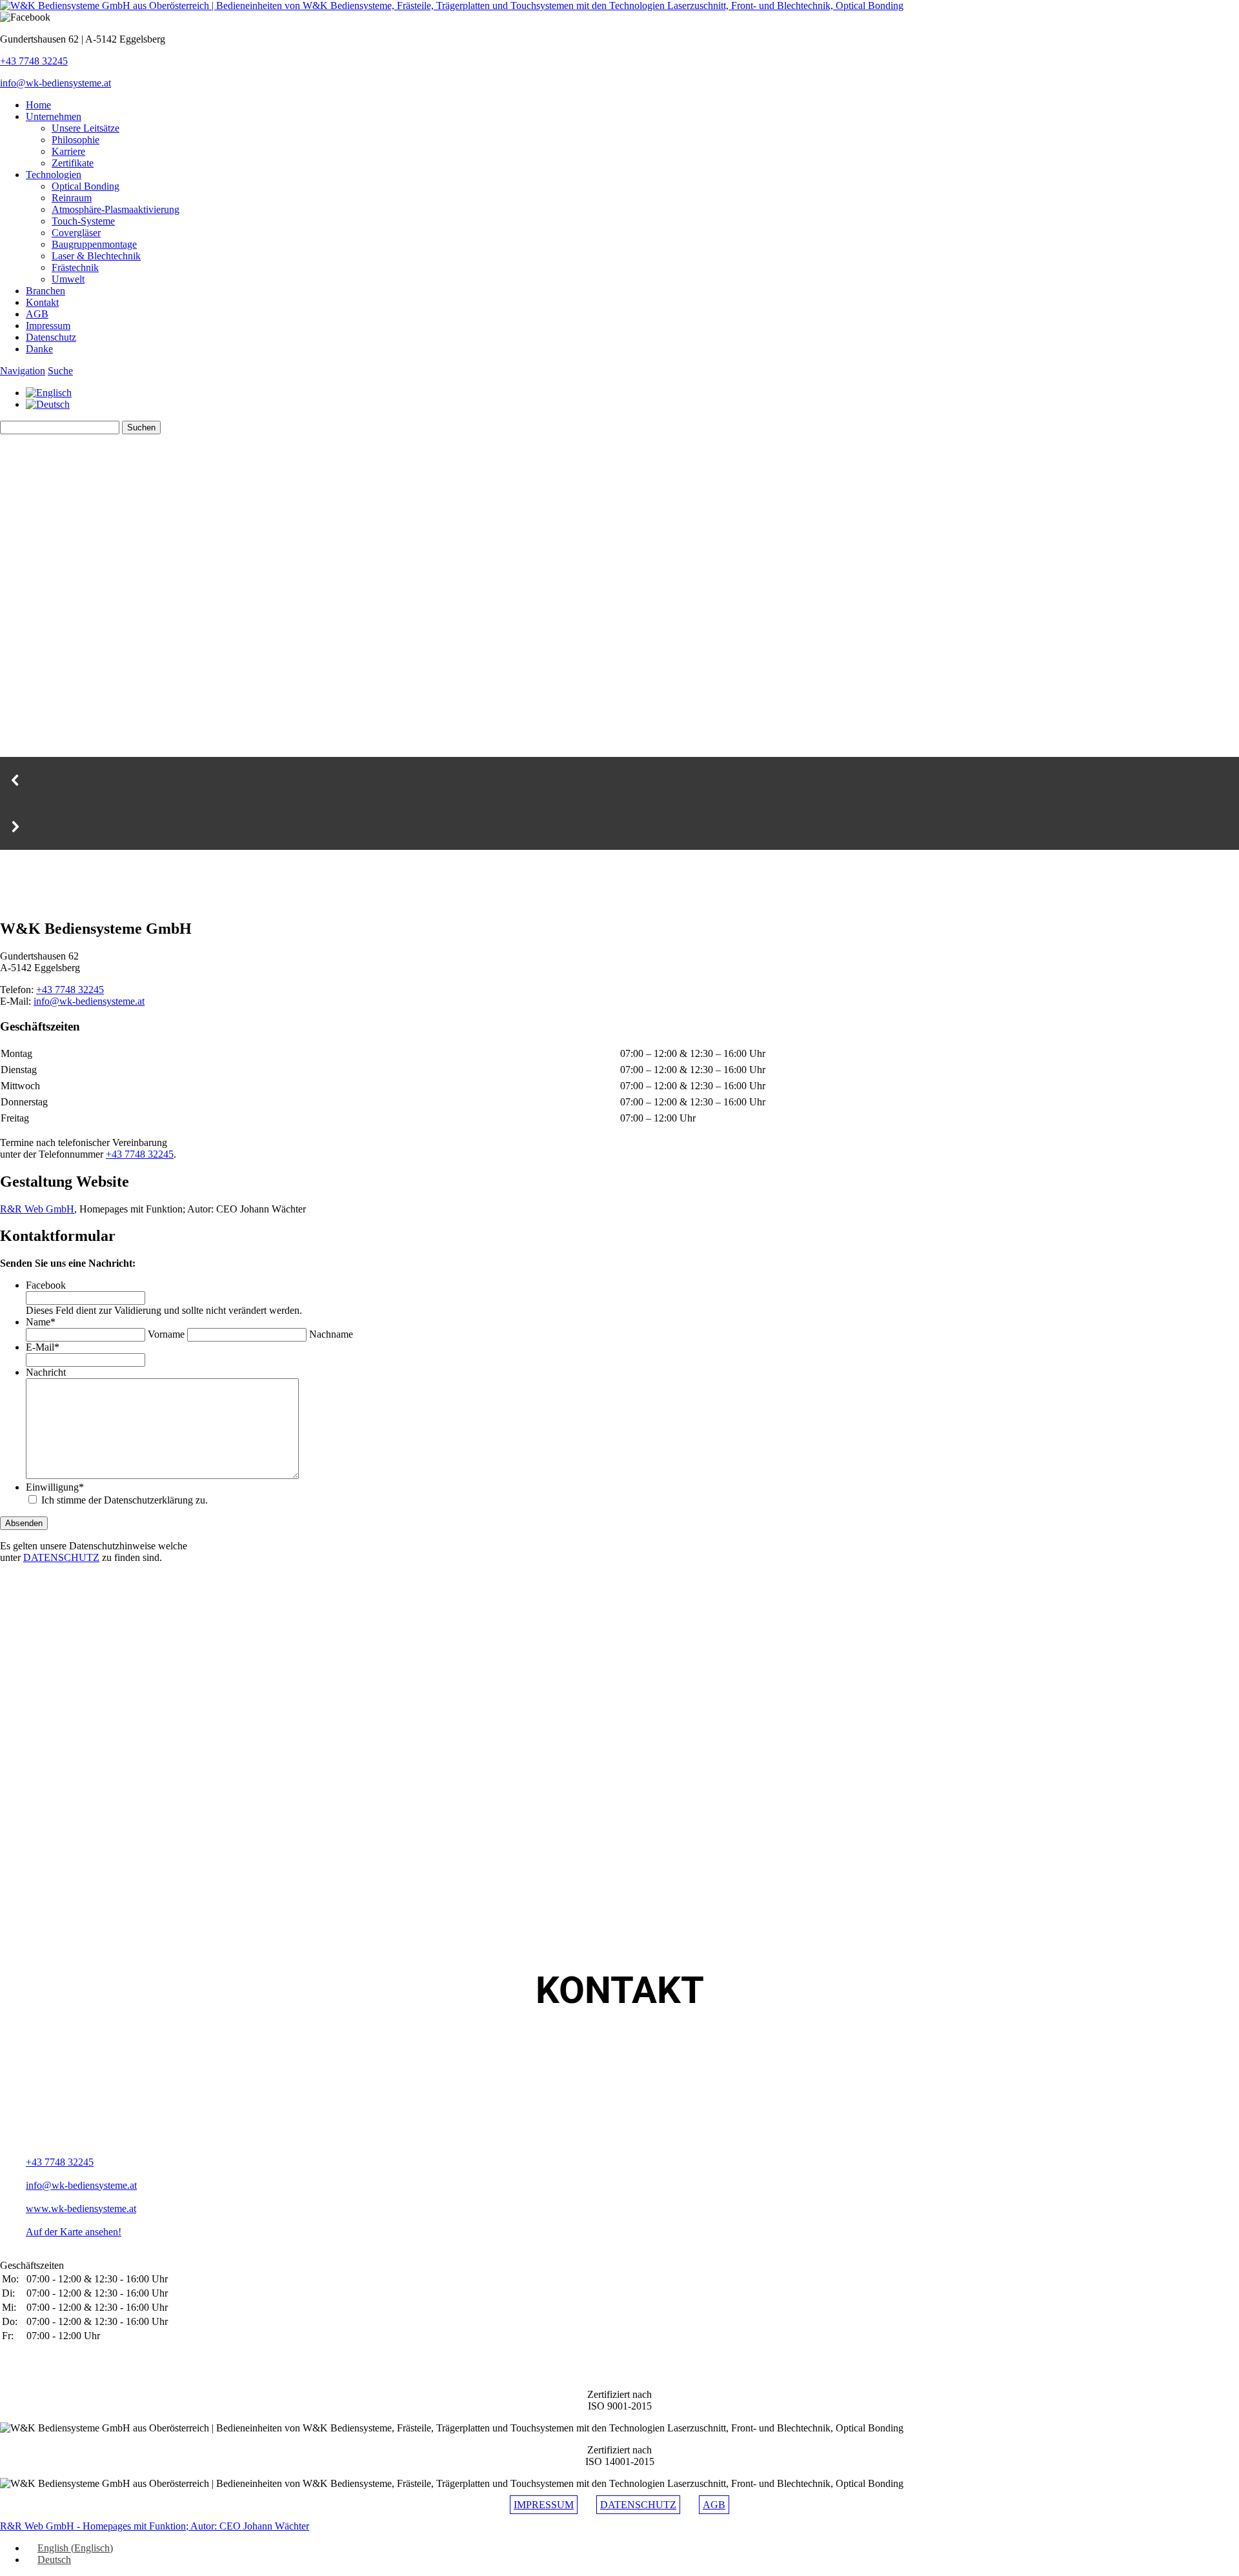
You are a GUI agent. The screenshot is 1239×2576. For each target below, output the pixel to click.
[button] (619, 780)
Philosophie (76, 140)
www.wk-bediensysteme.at (81, 2209)
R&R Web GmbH (37, 1209)
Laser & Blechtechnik (96, 256)
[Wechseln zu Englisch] (49, 393)
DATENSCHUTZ (61, 1557)
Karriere (68, 151)
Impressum (48, 326)
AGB (37, 314)
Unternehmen (54, 116)
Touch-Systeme (83, 221)
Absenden (24, 1523)
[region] (619, 879)
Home (38, 105)
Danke (39, 349)
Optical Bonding (86, 186)
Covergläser (76, 233)
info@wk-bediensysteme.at (55, 83)
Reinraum (72, 198)
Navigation (23, 371)
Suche (60, 371)
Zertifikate (73, 163)
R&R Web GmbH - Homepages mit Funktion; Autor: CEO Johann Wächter (155, 2526)
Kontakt (42, 302)
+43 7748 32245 (34, 61)
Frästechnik (75, 267)
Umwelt (68, 279)
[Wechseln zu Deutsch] (48, 404)
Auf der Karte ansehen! (74, 2232)
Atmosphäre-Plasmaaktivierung (116, 209)
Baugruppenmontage (94, 244)
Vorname (166, 1334)
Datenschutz (51, 337)
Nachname (331, 1334)
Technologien (54, 175)
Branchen (45, 291)
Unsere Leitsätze (86, 128)
